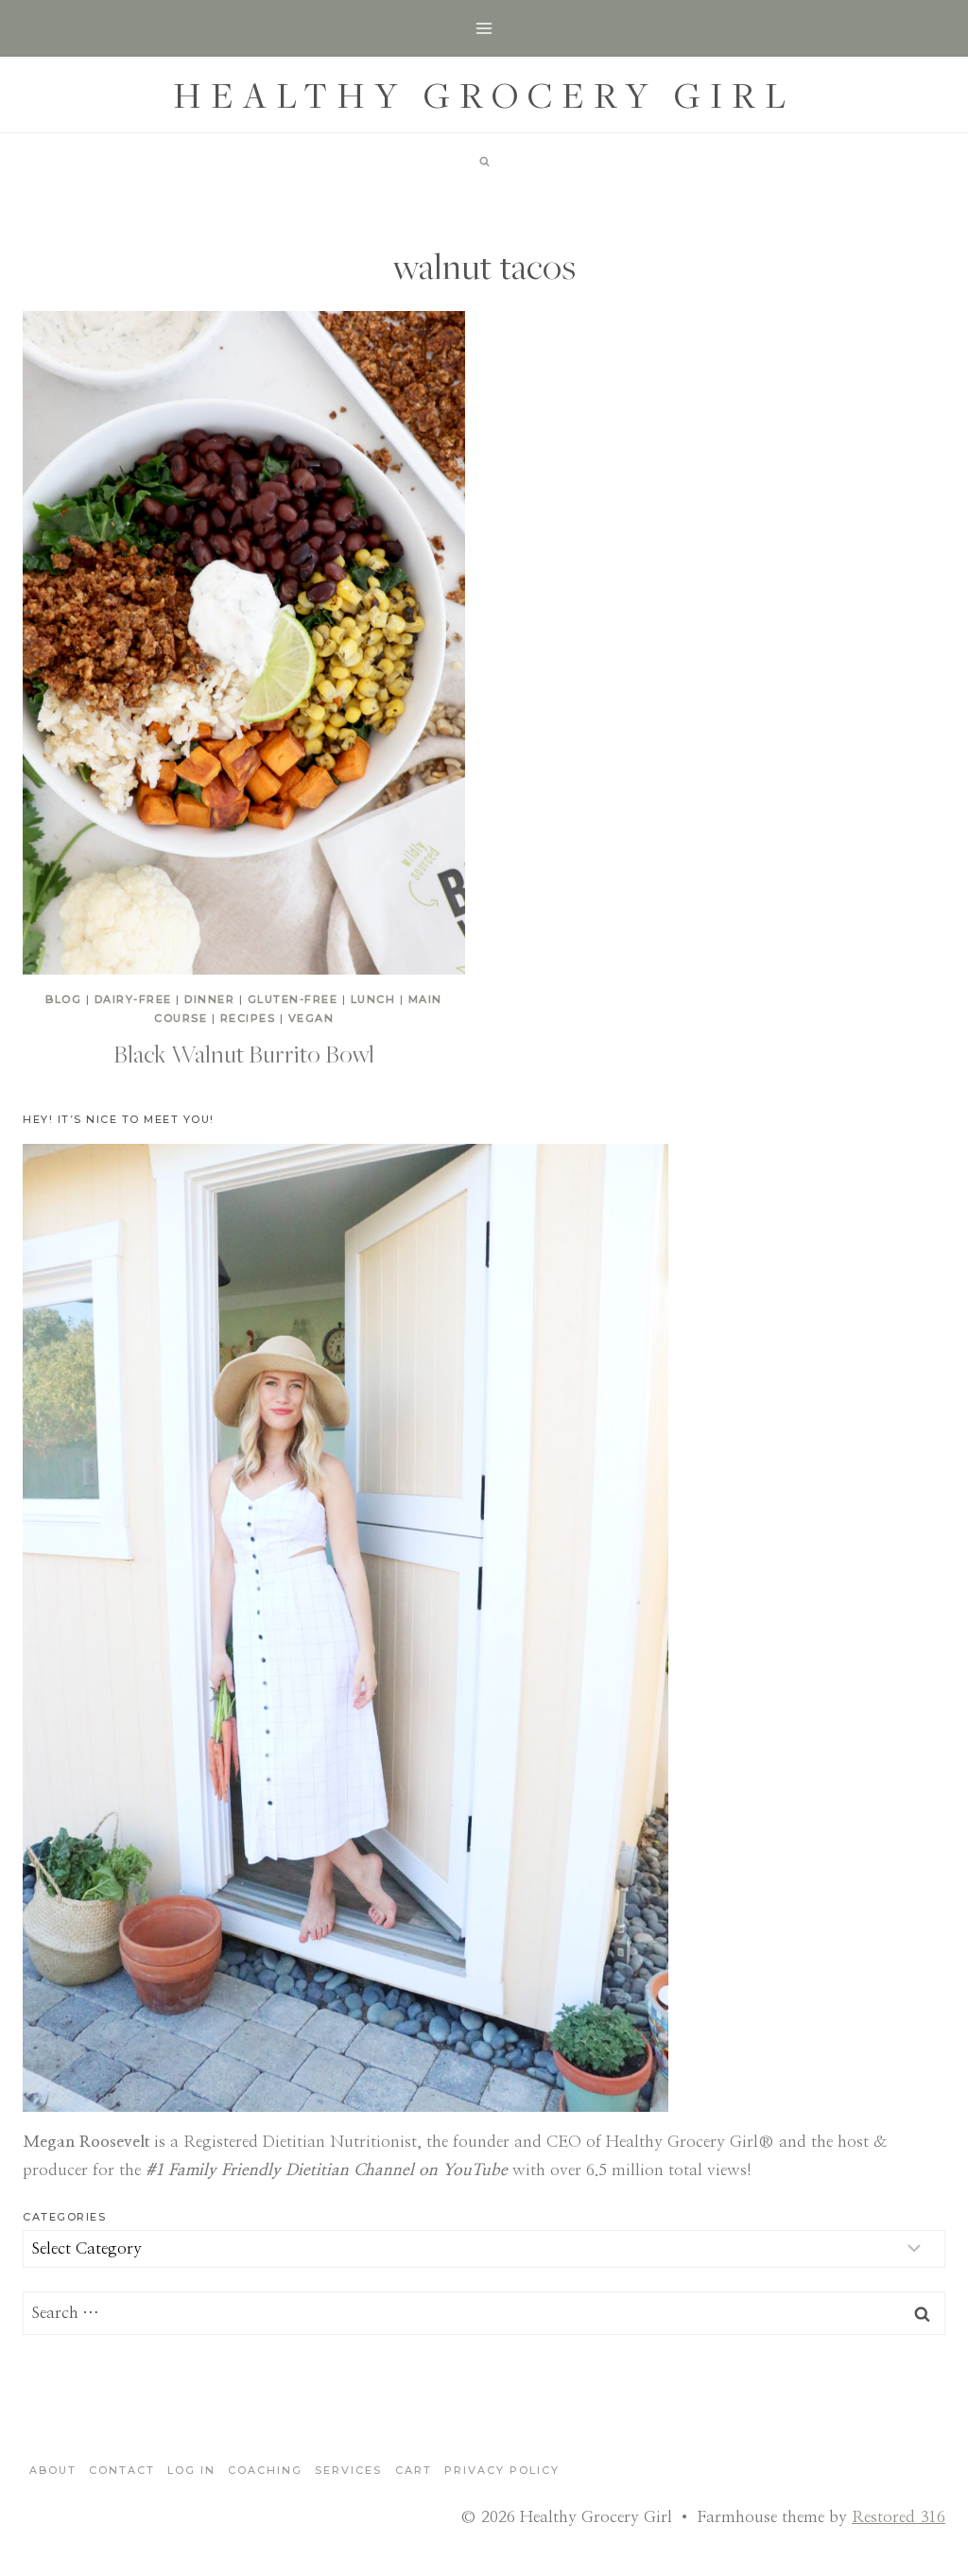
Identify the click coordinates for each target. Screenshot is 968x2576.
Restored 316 (899, 2517)
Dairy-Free (133, 999)
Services (348, 2470)
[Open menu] (484, 28)
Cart (414, 2470)
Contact (122, 2470)
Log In (191, 2470)
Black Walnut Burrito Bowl (244, 1053)
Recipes (248, 1018)
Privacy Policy (502, 2470)
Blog (63, 999)
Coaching (265, 2470)
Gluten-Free (293, 999)
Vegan (311, 1018)
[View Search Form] (484, 162)
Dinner (209, 999)
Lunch (373, 999)
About (53, 2470)
